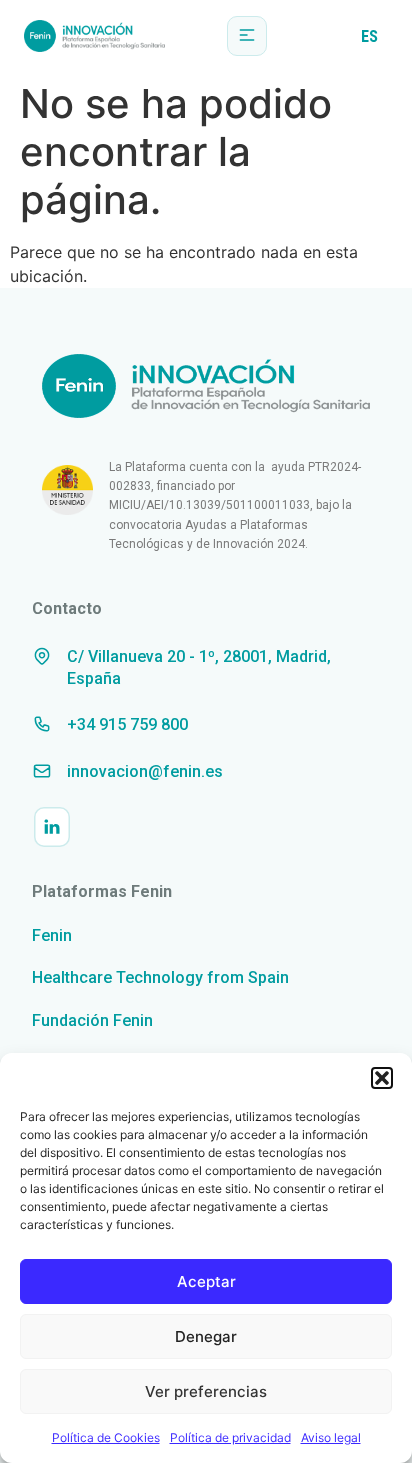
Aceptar (206, 1281)
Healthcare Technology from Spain (160, 977)
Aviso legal (331, 1437)
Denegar (206, 1336)
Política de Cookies (106, 1437)
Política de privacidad (230, 1437)
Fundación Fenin (92, 1020)
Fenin (52, 935)
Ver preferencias (206, 1391)
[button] (382, 1078)
